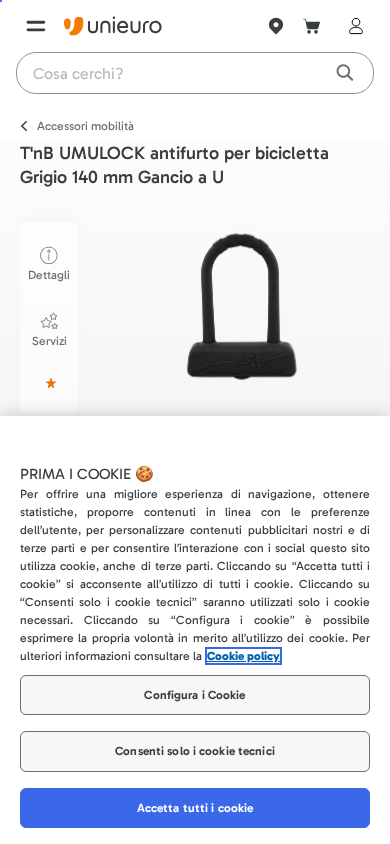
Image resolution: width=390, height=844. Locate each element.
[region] (195, 630)
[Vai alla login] (352, 26)
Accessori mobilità (85, 126)
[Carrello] (312, 26)
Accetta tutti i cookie (195, 808)
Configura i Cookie (194, 695)
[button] (239, 307)
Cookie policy (243, 656)
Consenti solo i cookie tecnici (195, 751)
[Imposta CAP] (276, 26)
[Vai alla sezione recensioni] (49, 383)
